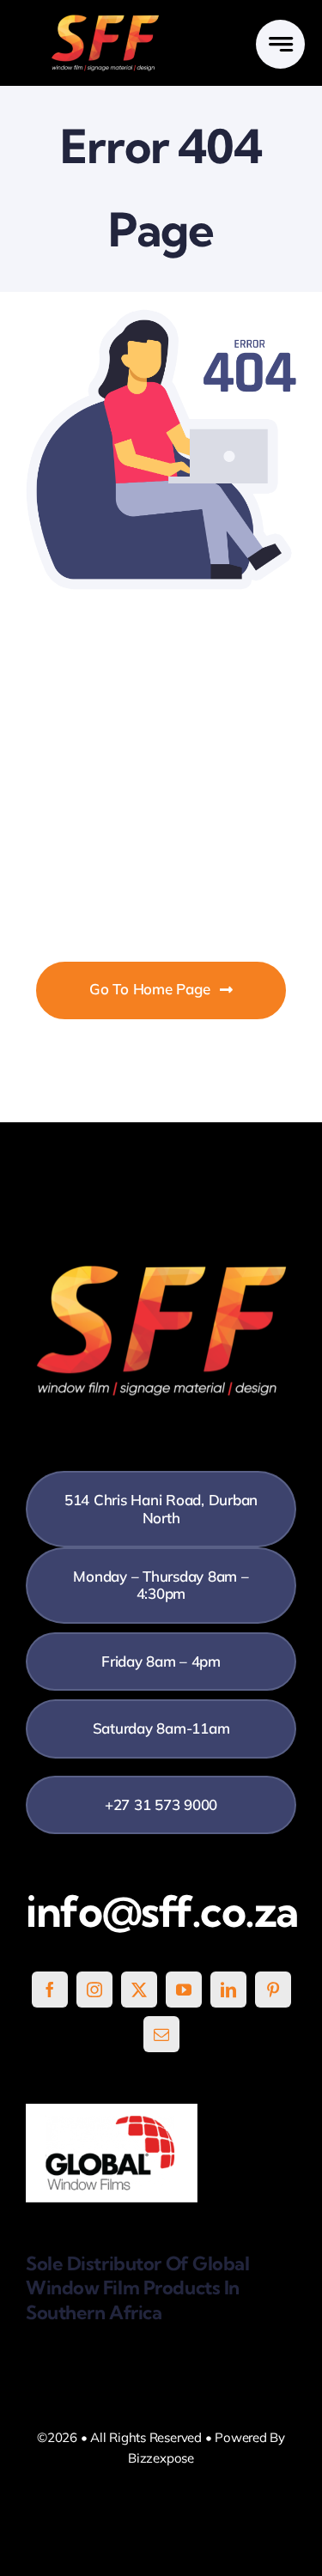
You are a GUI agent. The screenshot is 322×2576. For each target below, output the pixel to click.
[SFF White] (105, 21)
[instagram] (94, 1990)
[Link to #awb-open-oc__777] (280, 44)
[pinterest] (273, 1990)
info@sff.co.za (162, 1911)
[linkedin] (228, 1990)
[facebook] (50, 1990)
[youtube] (184, 1990)
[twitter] (139, 1990)
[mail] (161, 2034)
